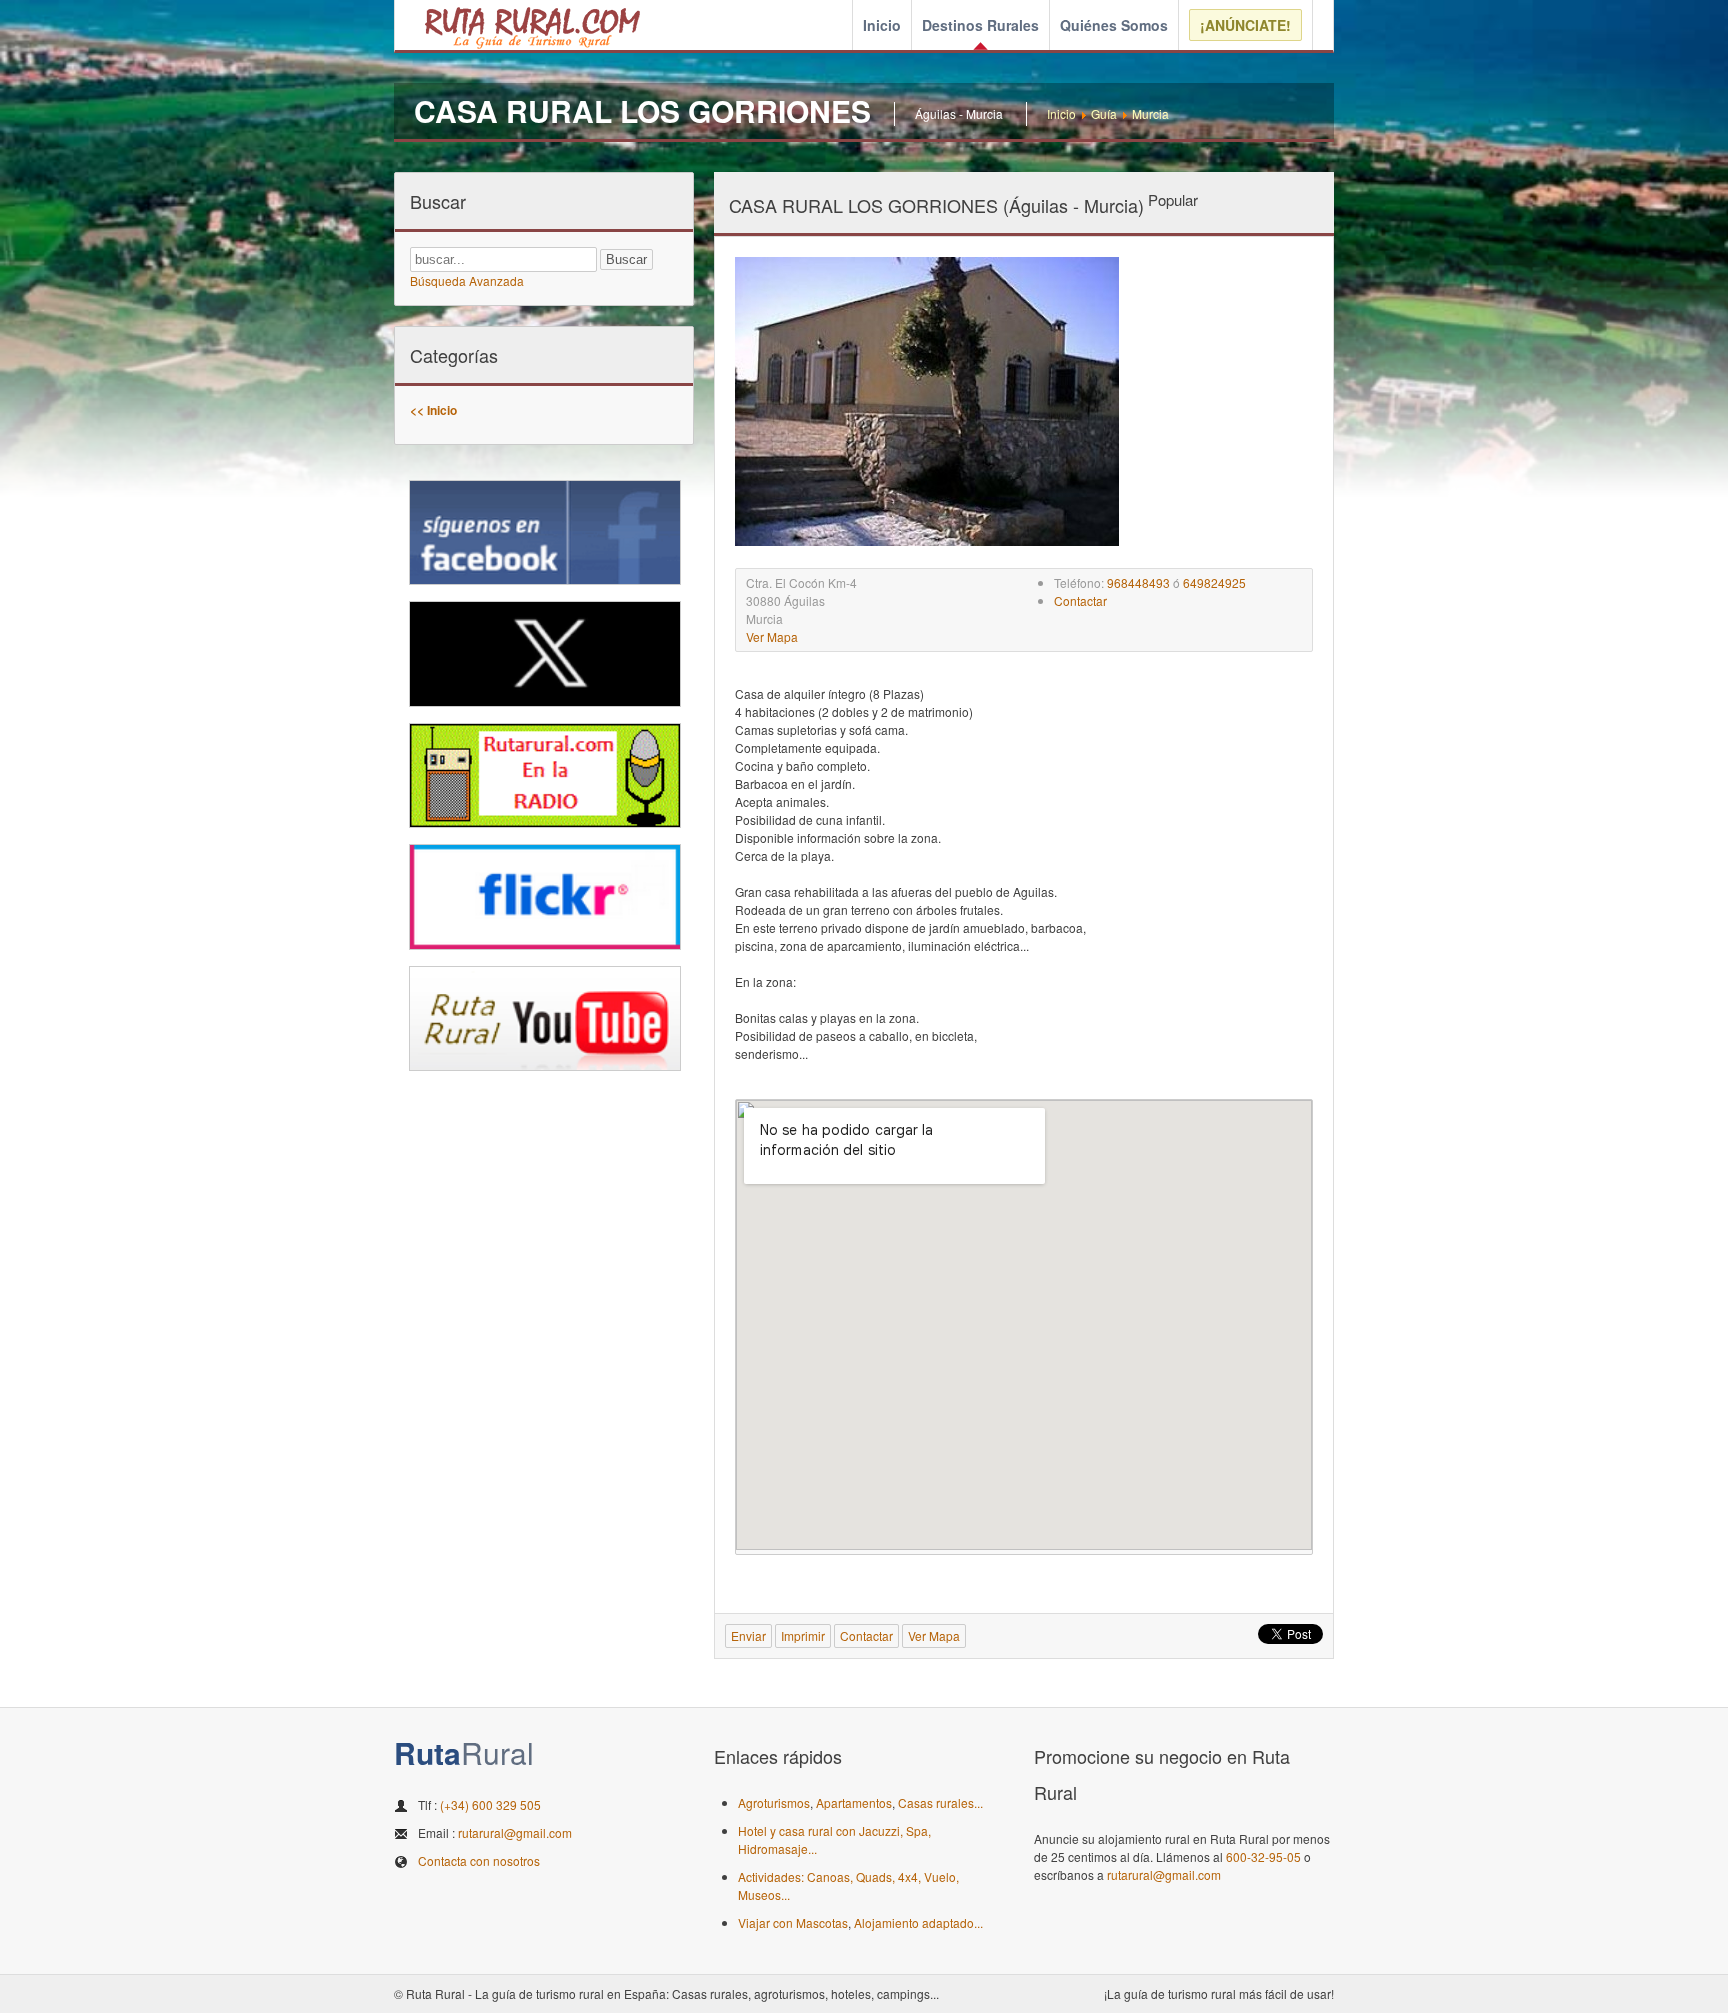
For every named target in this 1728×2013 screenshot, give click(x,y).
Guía (1104, 113)
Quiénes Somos (1114, 25)
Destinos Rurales (980, 25)
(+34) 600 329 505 (490, 1804)
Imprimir (803, 1635)
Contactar (1080, 600)
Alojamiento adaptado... (918, 1922)
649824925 (1214, 582)
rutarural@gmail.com (515, 1832)
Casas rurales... (940, 1802)
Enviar (748, 1635)
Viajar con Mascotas (793, 1922)
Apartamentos (854, 1802)
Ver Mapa (772, 636)
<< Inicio (433, 410)
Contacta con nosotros (479, 1860)
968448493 (1138, 582)
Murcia (1150, 113)
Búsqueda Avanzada (467, 280)
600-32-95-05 (1263, 1856)
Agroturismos (774, 1802)
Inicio (882, 25)
